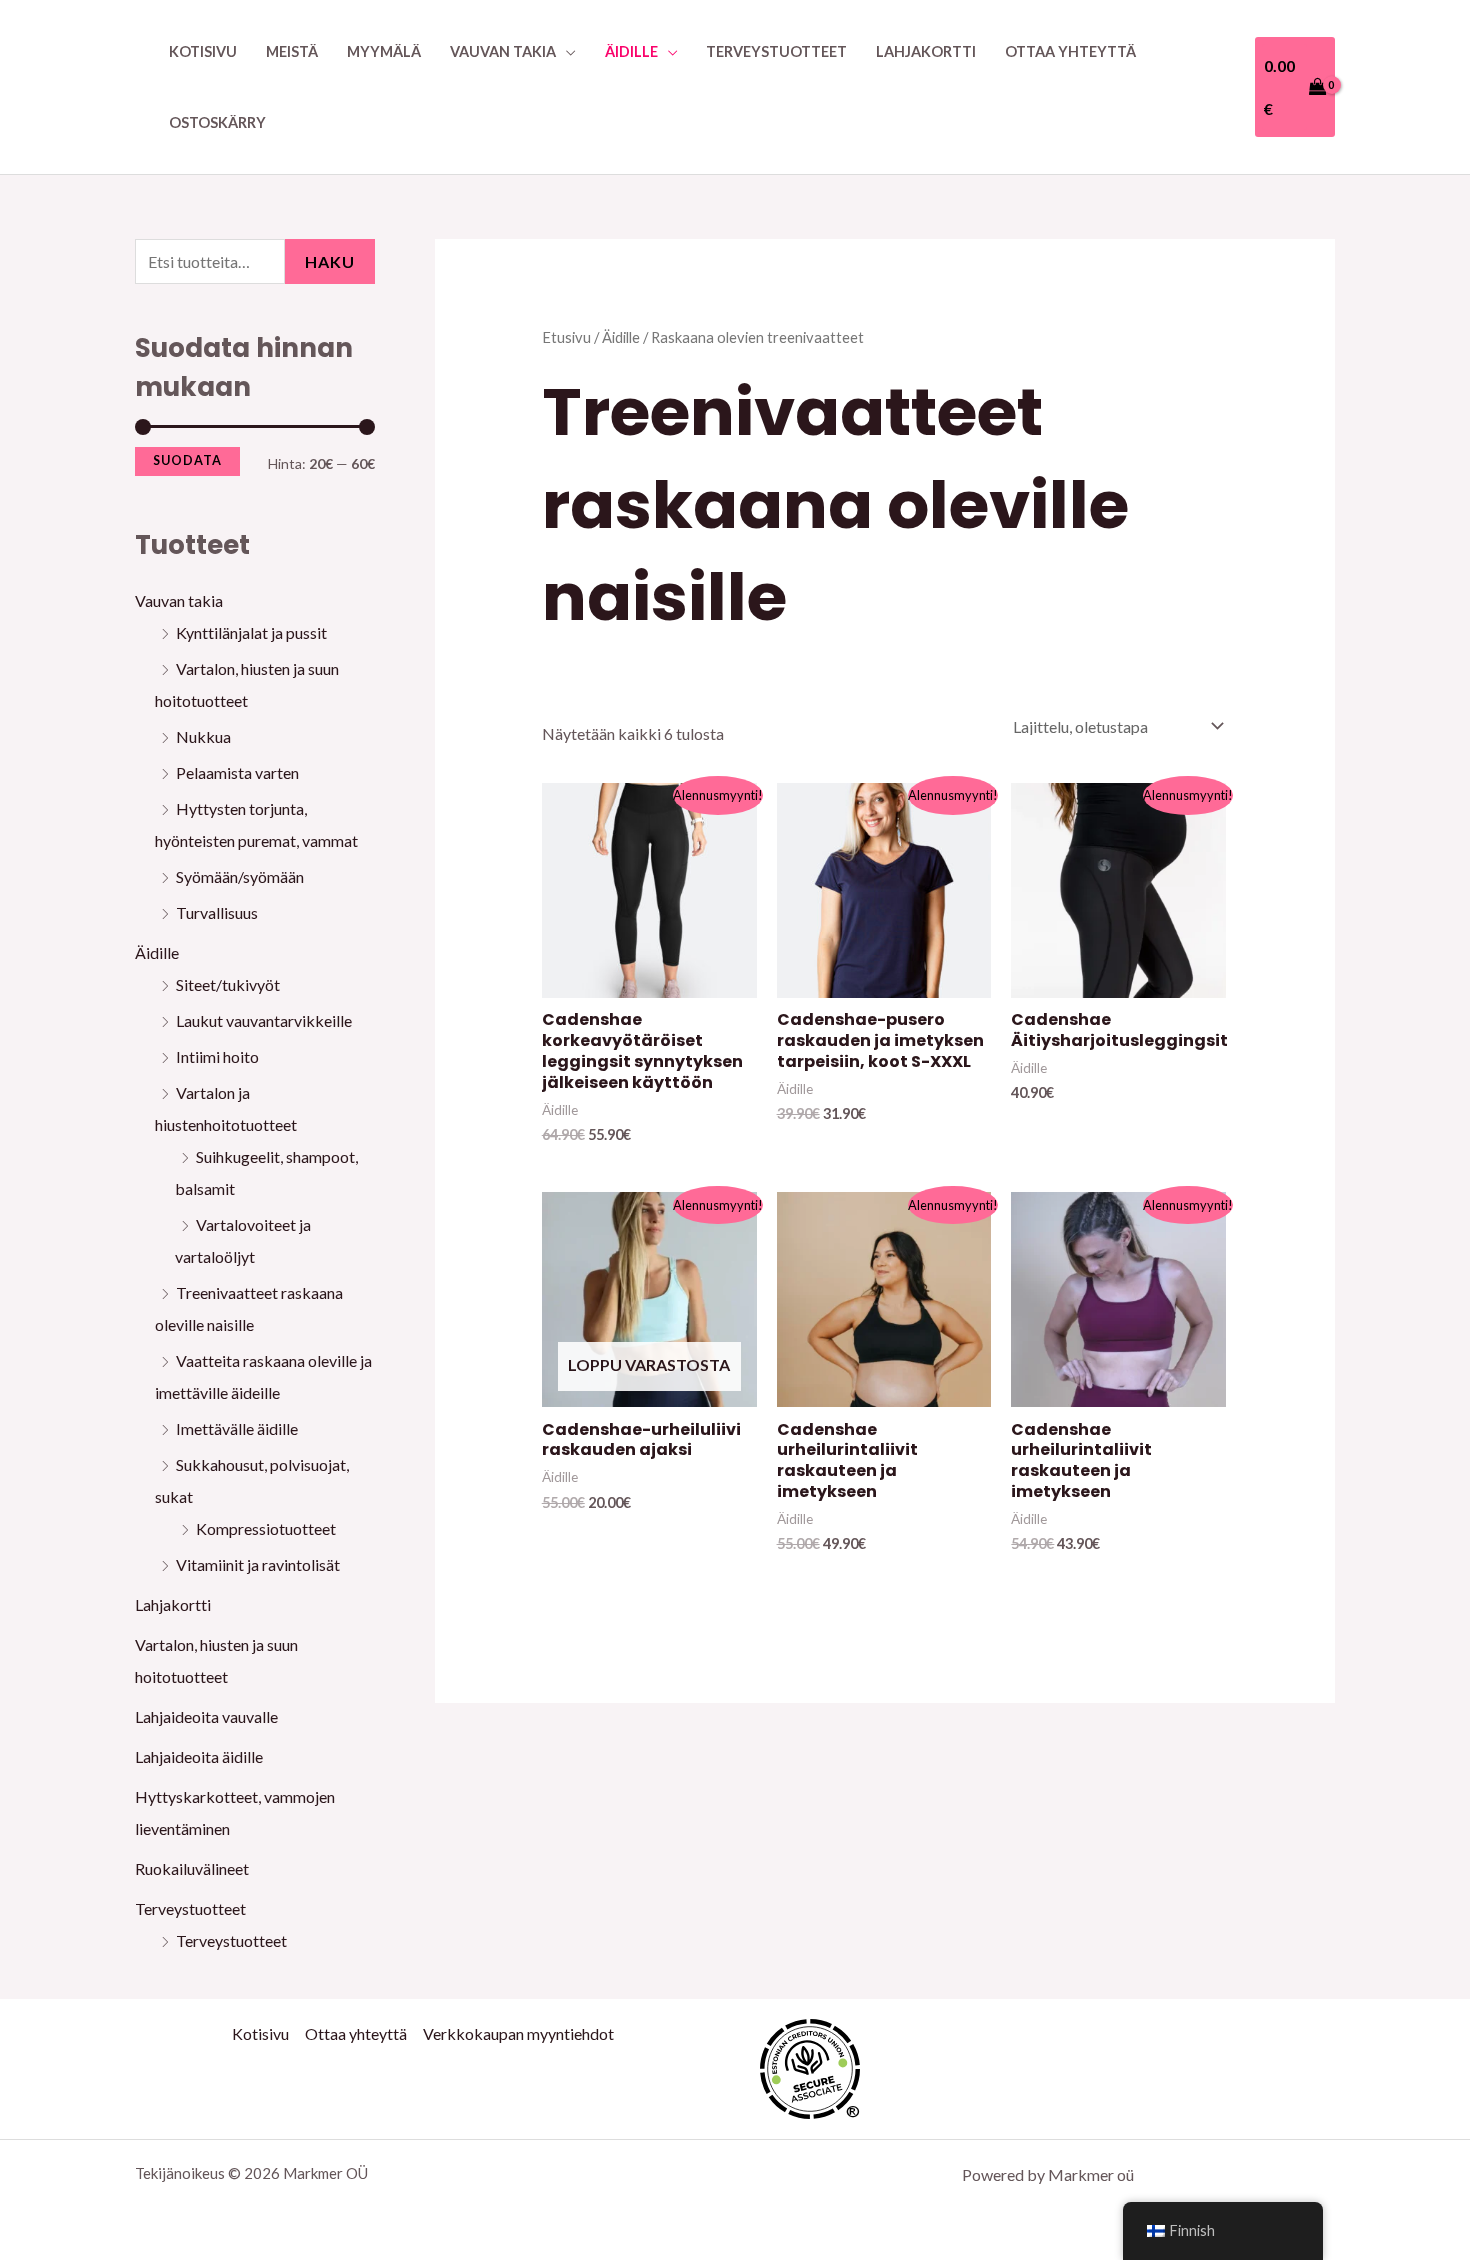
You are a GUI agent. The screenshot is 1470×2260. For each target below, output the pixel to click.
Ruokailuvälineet (192, 1868)
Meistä (292, 51)
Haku (330, 261)
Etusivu (566, 337)
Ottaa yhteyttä (1070, 51)
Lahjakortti (926, 51)
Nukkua (203, 736)
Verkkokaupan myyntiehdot (518, 2033)
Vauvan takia (503, 51)
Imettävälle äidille (237, 1428)
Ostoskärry (217, 122)
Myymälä (384, 51)
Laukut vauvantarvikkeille (264, 1020)
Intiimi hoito (217, 1056)
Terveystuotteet (776, 51)
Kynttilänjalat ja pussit (251, 632)
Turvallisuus (217, 912)
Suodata (187, 460)
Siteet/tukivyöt (228, 984)
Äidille (631, 51)
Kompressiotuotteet (266, 1528)
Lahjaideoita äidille (199, 1756)
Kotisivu (203, 51)
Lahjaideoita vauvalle (206, 1716)
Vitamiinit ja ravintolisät (258, 1564)
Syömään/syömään (240, 876)
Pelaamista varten (237, 772)
